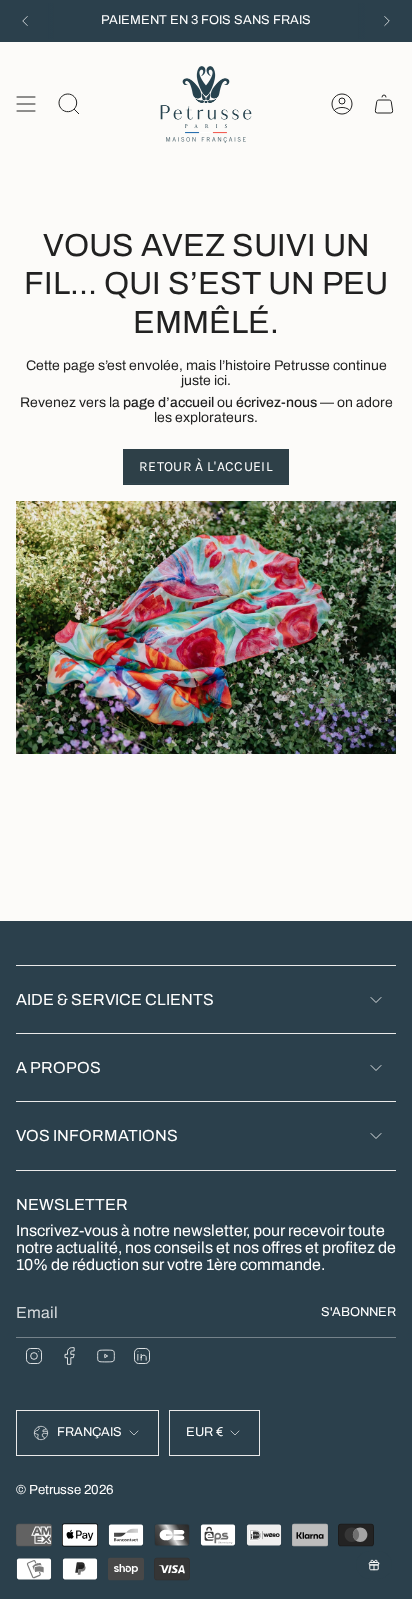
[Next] (387, 21)
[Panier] (384, 104)
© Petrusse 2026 (65, 1489)
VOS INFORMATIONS (97, 1135)
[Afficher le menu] (26, 104)
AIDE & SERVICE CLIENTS (115, 999)
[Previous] (25, 21)
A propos (58, 1067)
